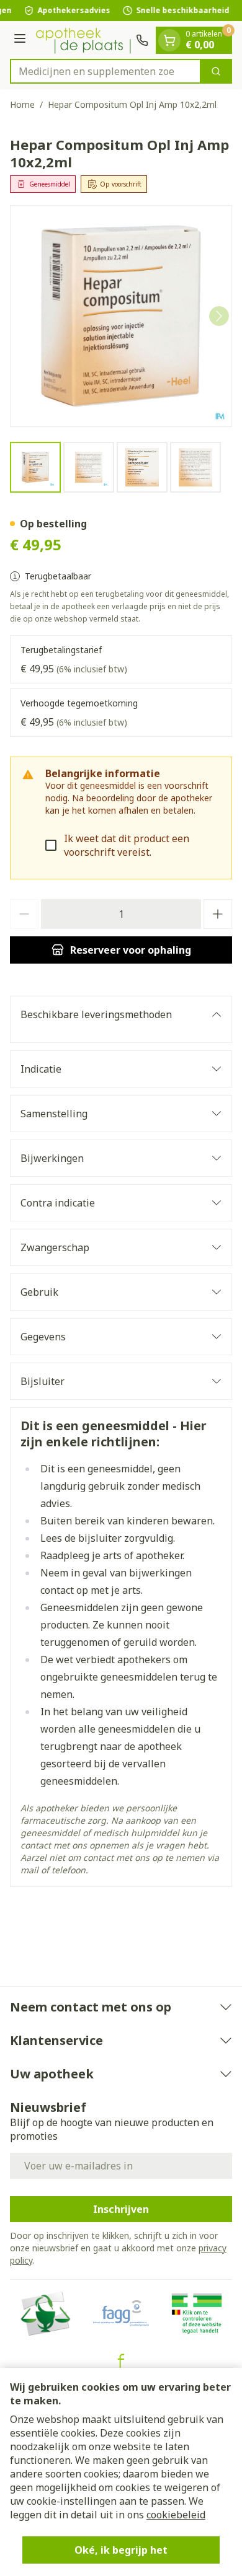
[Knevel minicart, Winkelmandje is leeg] (169, 40)
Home (22, 104)
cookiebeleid (176, 2515)
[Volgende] (219, 316)
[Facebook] (121, 2361)
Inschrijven (121, 2209)
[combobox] (105, 71)
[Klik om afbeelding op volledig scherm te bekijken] (121, 316)
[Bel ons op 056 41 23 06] (142, 40)
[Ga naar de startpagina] (83, 40)
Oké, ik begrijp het (121, 2550)
